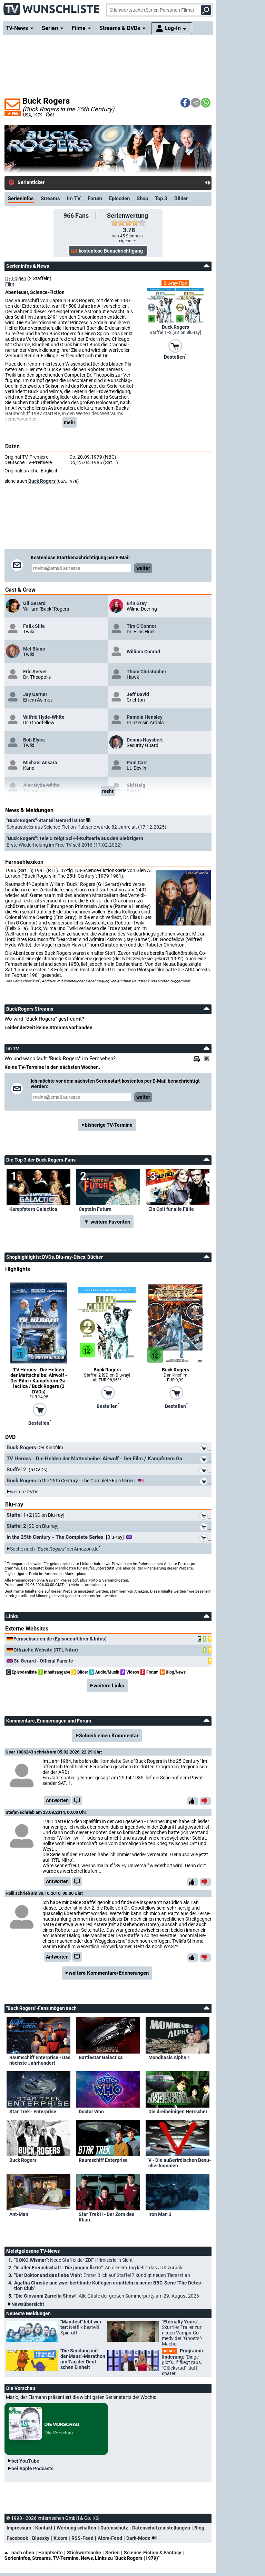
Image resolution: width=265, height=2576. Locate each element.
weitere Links (109, 1686)
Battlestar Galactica (101, 2057)
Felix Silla (34, 626)
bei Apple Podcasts (32, 2468)
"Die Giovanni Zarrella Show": (107, 2296)
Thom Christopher (146, 672)
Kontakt (44, 2528)
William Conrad (143, 652)
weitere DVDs (24, 1492)
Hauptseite (51, 2553)
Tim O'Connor (141, 626)
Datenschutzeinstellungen (161, 2528)
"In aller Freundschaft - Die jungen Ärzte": (98, 2268)
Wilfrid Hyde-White (44, 717)
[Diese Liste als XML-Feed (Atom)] (208, 1059)
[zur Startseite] (52, 7)
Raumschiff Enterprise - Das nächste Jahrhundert (40, 2060)
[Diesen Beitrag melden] (77, 1800)
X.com (60, 2538)
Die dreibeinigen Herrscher (178, 2112)
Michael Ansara (40, 763)
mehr (70, 422)
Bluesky (41, 2538)
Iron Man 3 (160, 2214)
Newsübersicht (28, 2304)
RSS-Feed (82, 2538)
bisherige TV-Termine (109, 1125)
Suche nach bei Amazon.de (54, 1549)
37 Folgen (16, 278)
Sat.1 (111, 462)
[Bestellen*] (175, 346)
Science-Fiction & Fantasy (153, 2553)
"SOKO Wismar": (73, 2260)
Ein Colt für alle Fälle (171, 1209)
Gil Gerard (34, 603)
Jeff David (138, 694)
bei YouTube (25, 2461)
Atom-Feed (110, 2538)
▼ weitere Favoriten (107, 1222)
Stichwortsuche (84, 2553)
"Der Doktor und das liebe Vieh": (102, 2275)
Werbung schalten (76, 2528)
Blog (199, 2528)
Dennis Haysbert (145, 740)
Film (10, 284)
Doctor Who (91, 2112)
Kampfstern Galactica (33, 1209)
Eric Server (35, 672)
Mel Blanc (34, 649)
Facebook (17, 2538)
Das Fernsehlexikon (22, 981)
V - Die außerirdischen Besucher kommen (180, 2163)
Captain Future (95, 1209)
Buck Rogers (42, 481)
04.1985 (93, 462)
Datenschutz (114, 2528)
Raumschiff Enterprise (103, 2160)
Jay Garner (35, 694)
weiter (143, 568)
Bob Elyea (34, 740)
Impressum (19, 2528)
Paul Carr (137, 763)
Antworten (57, 1800)
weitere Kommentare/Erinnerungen (109, 1973)
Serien (112, 2553)
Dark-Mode (139, 2538)
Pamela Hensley (145, 717)
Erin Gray (137, 603)
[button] (185, 103)
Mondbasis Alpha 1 (169, 2057)
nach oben (23, 2553)
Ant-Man (19, 2214)
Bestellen (175, 356)
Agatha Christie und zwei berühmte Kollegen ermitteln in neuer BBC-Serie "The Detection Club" (108, 2286)
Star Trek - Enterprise (33, 2112)
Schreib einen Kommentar (109, 1736)
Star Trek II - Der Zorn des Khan (106, 2217)
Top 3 (161, 198)
